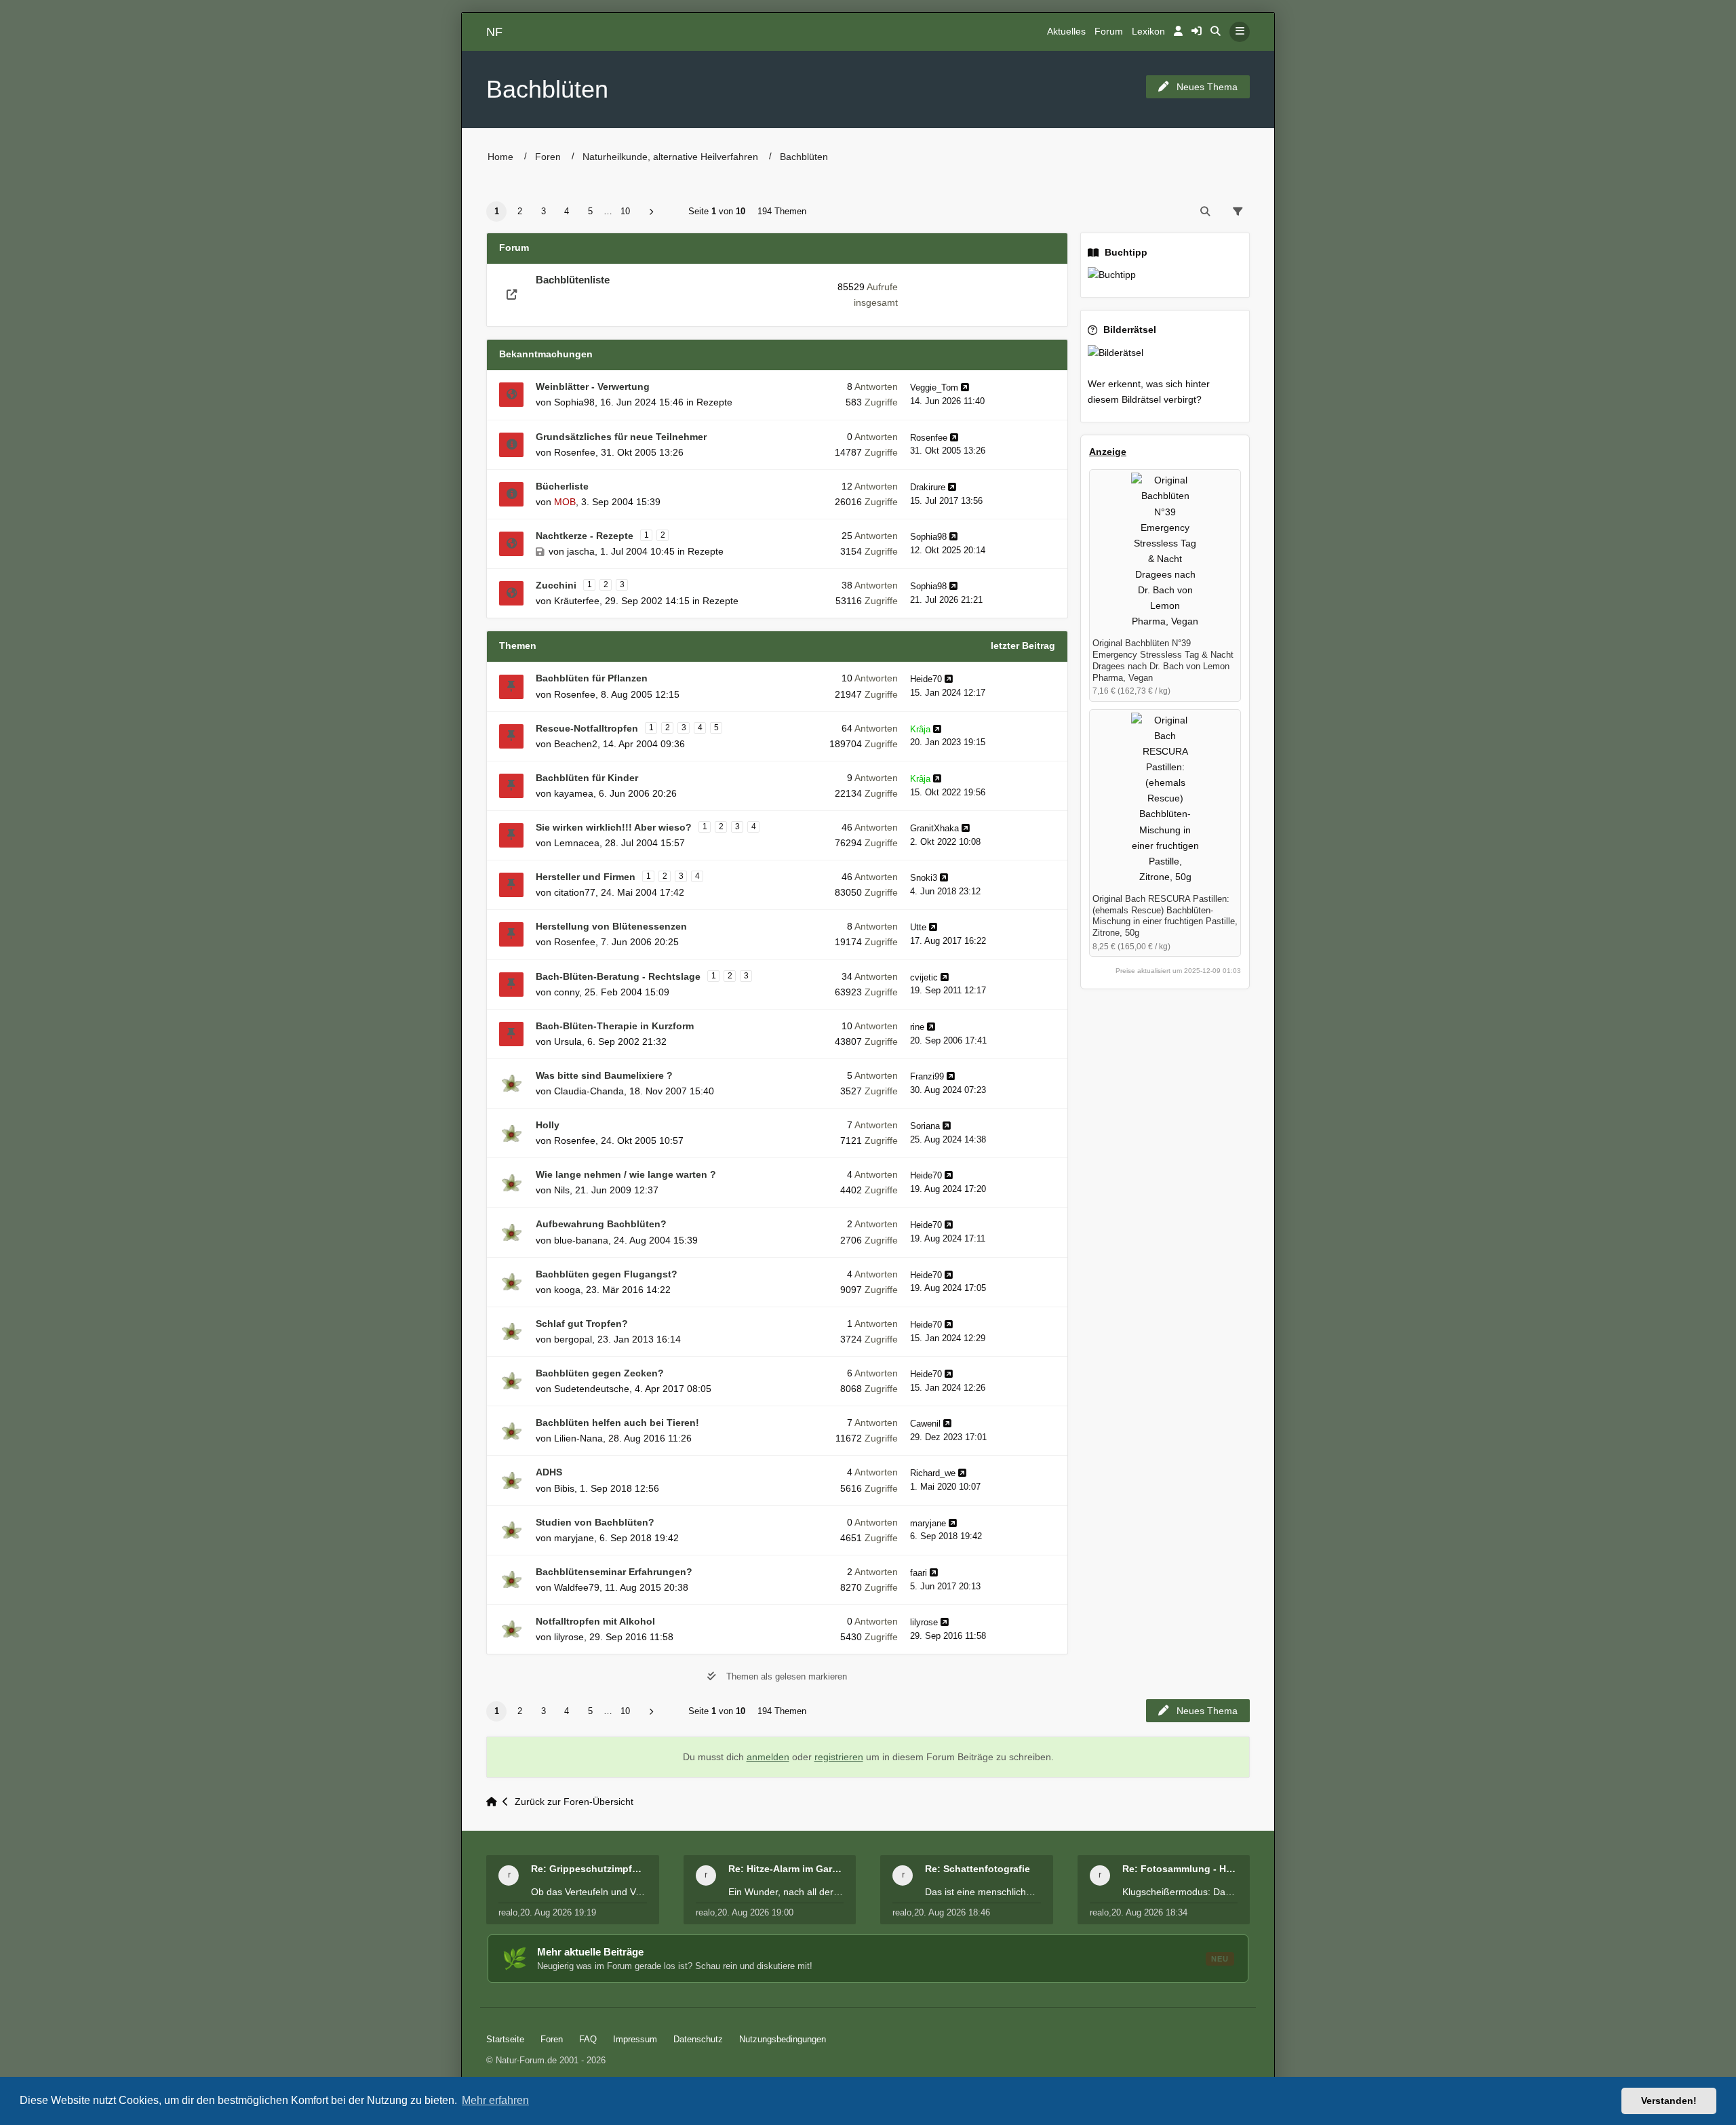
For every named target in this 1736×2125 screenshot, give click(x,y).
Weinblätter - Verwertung (593, 386)
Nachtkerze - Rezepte (585, 536)
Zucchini (556, 585)
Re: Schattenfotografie (978, 1869)
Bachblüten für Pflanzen (592, 678)
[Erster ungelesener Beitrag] (511, 395)
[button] (651, 212)
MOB (565, 502)
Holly (548, 1125)
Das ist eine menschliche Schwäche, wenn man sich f (983, 1892)
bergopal (573, 1339)
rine (917, 1027)
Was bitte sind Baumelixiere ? (604, 1075)
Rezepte (714, 402)
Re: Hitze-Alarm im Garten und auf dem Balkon (786, 1869)
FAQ (588, 2039)
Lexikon (1148, 32)
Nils (562, 1190)
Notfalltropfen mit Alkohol (595, 1621)
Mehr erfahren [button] (495, 2100)
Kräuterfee (577, 601)
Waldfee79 (577, 1587)
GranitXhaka (934, 828)
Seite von (717, 211)
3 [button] (544, 211)
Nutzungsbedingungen (783, 2039)
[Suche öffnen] (1216, 32)
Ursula (568, 1041)
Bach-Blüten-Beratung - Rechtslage (618, 976)
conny (567, 992)
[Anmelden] (1178, 32)
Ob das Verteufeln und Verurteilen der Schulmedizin (589, 1892)
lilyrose (569, 1637)
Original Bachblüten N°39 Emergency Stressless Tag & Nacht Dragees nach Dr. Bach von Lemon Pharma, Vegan (1163, 660)
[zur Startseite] (494, 1802)
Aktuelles (1066, 32)
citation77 (575, 892)
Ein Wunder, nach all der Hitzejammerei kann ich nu (786, 1892)
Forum (1109, 32)
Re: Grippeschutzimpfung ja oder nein (589, 1869)
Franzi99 (927, 1076)
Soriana (925, 1126)
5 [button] (590, 211)
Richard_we (933, 1473)
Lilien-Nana (578, 1438)
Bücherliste (562, 486)
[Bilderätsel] (1165, 353)
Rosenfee (575, 452)
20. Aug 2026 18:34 (1149, 1912)
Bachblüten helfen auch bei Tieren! (617, 1423)
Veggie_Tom (934, 388)
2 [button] (520, 211)
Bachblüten (547, 89)
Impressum (635, 2039)
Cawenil (925, 1424)
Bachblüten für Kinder (587, 778)
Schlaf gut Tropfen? (582, 1324)
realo (508, 1912)
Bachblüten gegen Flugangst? (607, 1274)
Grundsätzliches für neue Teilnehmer (621, 437)
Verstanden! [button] (1669, 2101)
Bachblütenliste (573, 280)
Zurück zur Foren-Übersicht (574, 1802)
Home (500, 157)
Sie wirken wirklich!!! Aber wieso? (614, 827)
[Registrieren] (1197, 32)
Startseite (505, 2039)
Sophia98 (574, 402)
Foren (548, 157)
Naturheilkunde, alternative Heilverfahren (670, 157)
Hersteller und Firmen (586, 877)
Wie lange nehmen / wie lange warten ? (626, 1174)
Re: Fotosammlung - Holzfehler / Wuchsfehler (1180, 1869)
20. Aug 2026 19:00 (755, 1912)
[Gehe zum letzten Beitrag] (965, 388)
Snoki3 (924, 878)
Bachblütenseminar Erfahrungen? (614, 1572)
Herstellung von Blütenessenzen (611, 926)
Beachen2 (576, 744)
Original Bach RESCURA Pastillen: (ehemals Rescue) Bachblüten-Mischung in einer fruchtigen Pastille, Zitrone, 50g (1165, 916)
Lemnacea (577, 843)
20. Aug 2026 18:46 (952, 1912)
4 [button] (567, 211)
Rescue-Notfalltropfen (587, 728)
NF (494, 32)
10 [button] (625, 211)
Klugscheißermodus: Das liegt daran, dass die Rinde (1180, 1892)
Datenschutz (698, 2039)
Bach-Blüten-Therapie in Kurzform (615, 1026)
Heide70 (926, 679)
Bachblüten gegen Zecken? (600, 1373)
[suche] (1205, 212)
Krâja (920, 729)
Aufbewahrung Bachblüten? (601, 1224)
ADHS (549, 1472)
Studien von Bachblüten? (595, 1522)
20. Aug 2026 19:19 (558, 1912)
